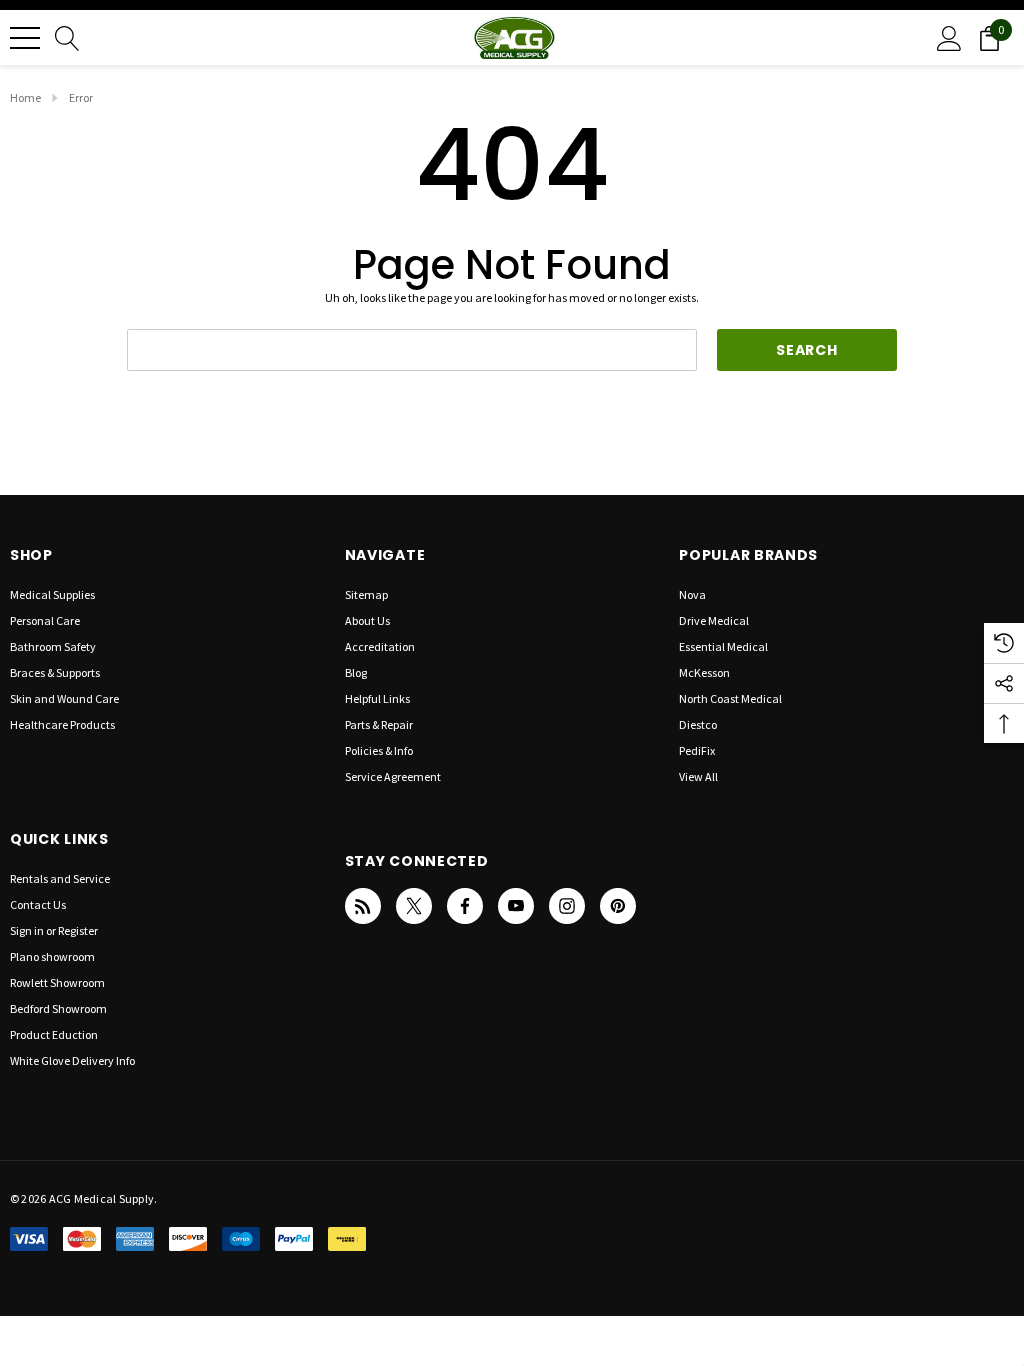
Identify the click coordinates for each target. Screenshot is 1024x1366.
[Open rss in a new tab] (363, 906)
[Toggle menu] (25, 38)
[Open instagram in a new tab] (567, 906)
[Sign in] (949, 37)
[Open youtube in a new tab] (516, 906)
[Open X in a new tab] (414, 906)
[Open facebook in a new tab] (465, 906)
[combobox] (412, 350)
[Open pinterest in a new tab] (618, 906)
